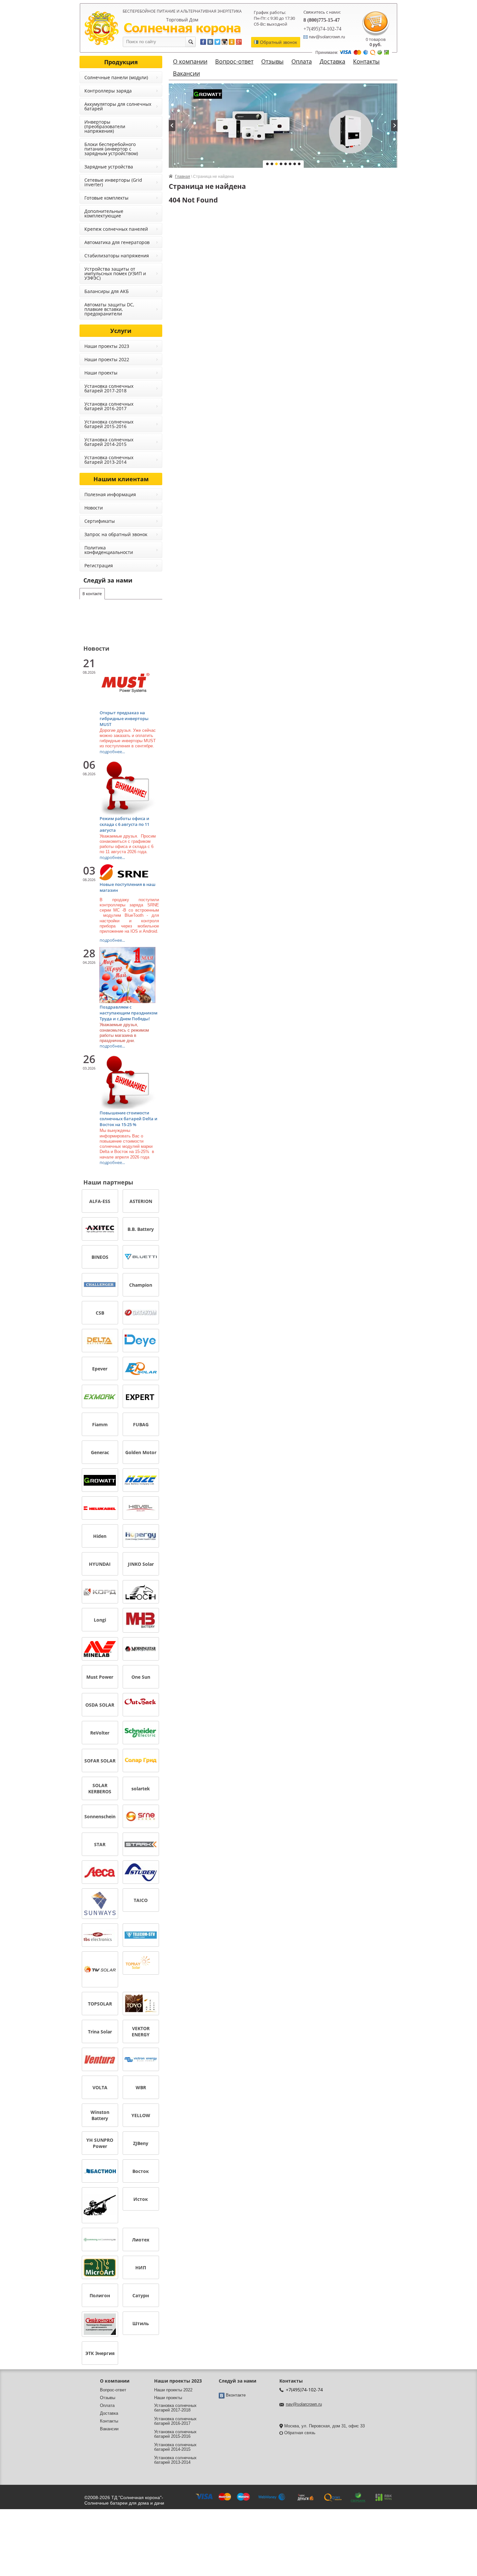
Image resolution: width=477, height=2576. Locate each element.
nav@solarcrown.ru (304, 2404)
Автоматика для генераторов (117, 242)
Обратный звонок (278, 42)
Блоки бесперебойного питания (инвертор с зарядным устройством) (111, 149)
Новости (94, 508)
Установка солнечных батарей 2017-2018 (109, 388)
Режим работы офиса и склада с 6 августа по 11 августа (124, 824)
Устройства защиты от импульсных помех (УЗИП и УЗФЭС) (115, 273)
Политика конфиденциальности (109, 550)
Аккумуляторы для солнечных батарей (118, 106)
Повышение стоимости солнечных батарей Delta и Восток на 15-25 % (128, 1119)
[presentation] (172, 126)
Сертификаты (100, 521)
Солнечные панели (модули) (116, 77)
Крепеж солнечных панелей (116, 229)
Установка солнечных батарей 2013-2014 (109, 460)
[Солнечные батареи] (102, 28)
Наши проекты (101, 373)
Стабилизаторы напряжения (117, 256)
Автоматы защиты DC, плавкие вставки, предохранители (109, 309)
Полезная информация (110, 494)
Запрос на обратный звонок (116, 534)
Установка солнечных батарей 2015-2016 (109, 424)
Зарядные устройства (109, 167)
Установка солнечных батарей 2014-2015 (109, 442)
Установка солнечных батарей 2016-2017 (109, 406)
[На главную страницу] (182, 29)
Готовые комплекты (106, 198)
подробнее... (112, 752)
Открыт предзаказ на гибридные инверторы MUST (124, 718)
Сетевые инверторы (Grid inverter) (113, 182)
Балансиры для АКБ (107, 291)
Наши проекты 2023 (107, 346)
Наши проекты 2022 (107, 359)
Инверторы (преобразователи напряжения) (105, 126)
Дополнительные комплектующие (104, 213)
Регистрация (99, 565)
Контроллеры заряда (108, 91)
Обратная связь (300, 2433)
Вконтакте (236, 2395)
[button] (267, 164)
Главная (183, 177)
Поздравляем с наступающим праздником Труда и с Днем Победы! (128, 1013)
